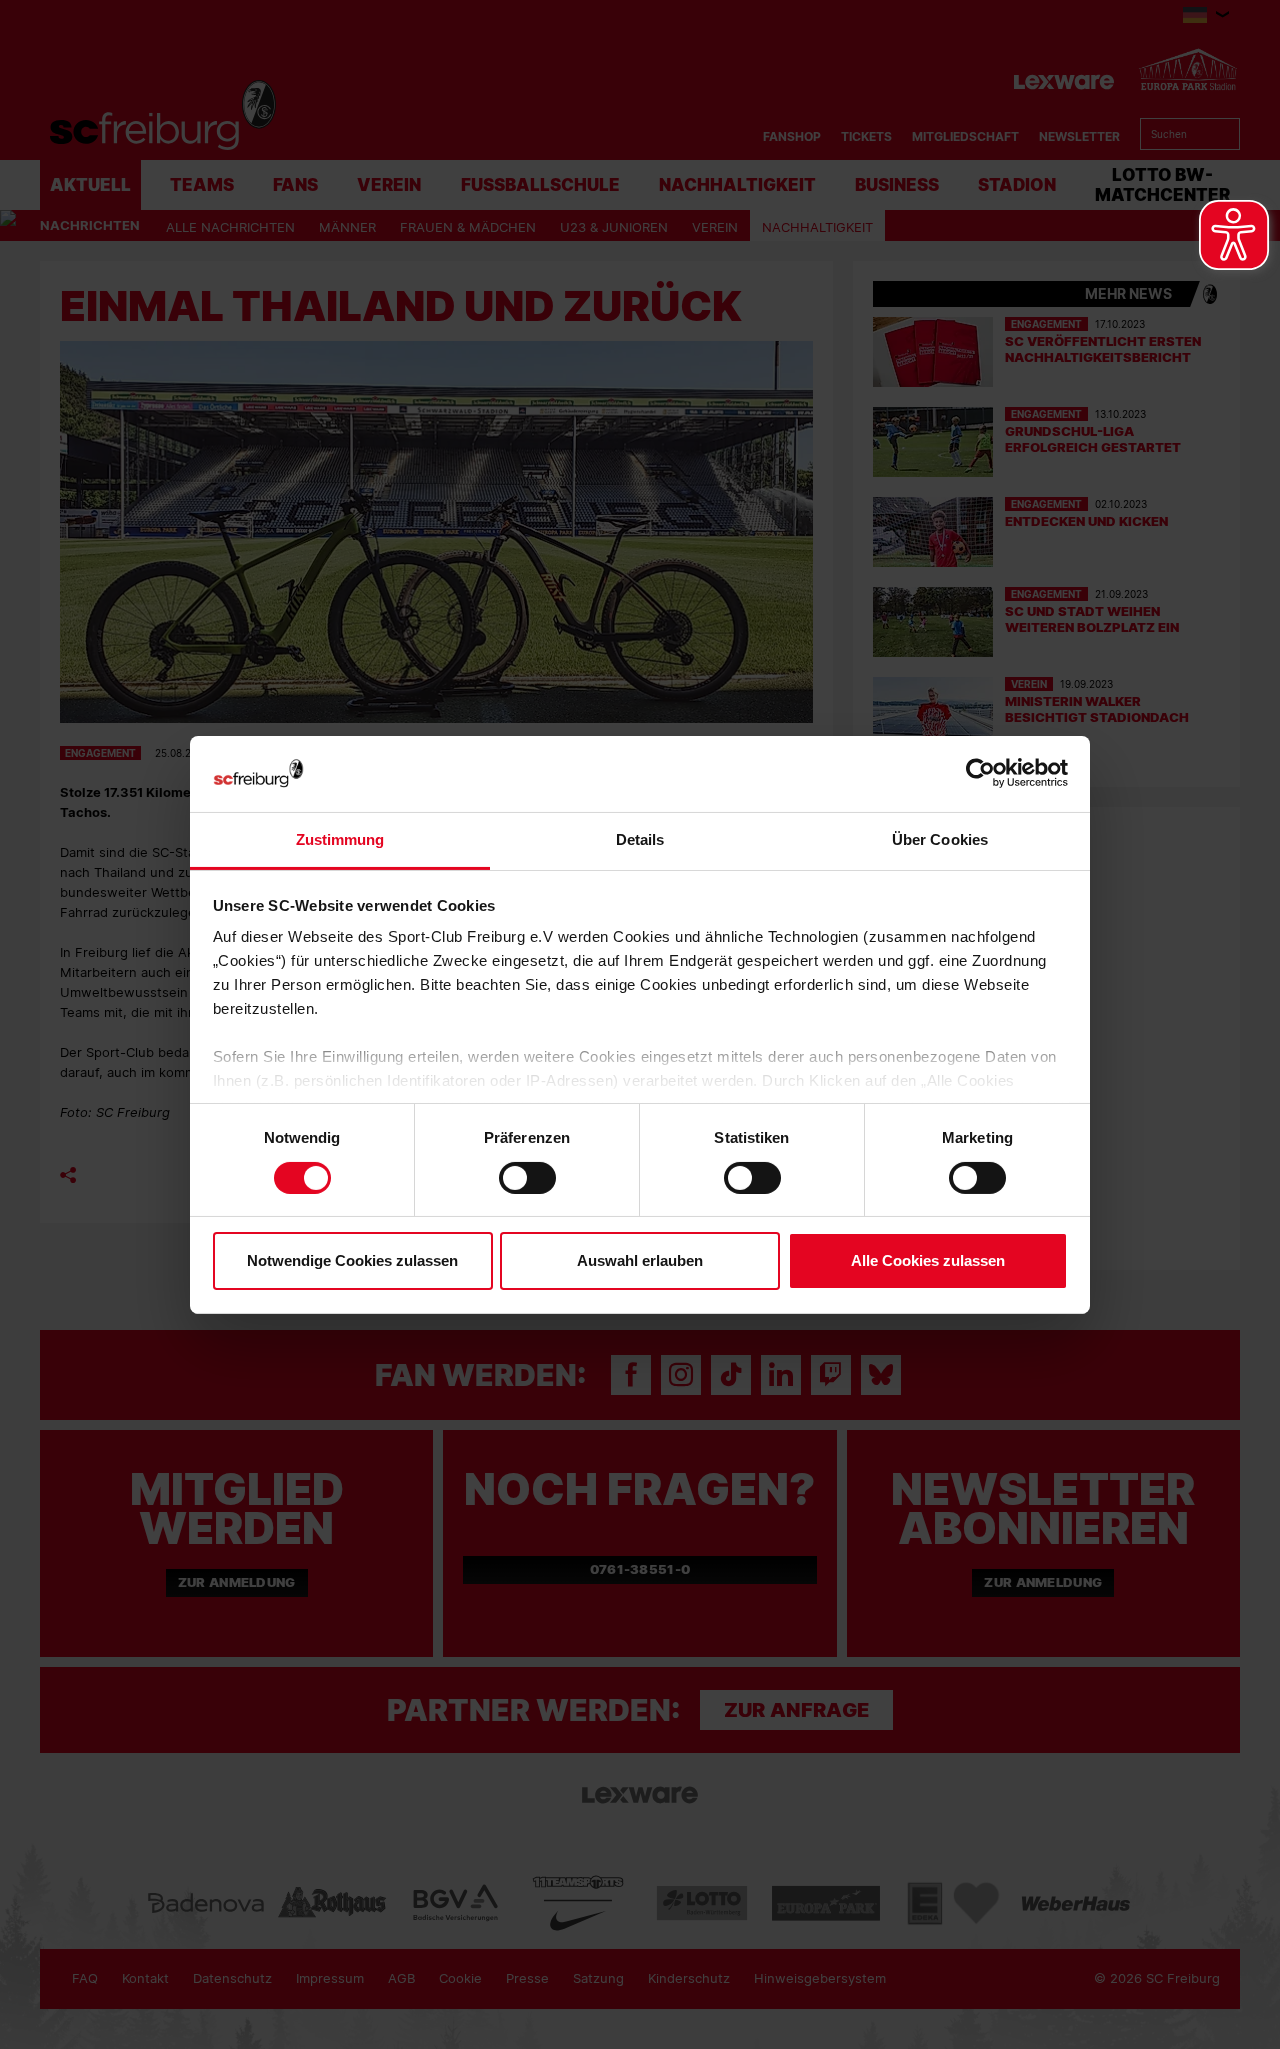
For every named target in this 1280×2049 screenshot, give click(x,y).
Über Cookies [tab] (940, 839)
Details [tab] (640, 839)
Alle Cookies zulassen (928, 1260)
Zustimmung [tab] (340, 839)
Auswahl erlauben (640, 1260)
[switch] (527, 1178)
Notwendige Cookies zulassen (352, 1260)
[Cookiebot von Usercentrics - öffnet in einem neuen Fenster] (980, 773)
